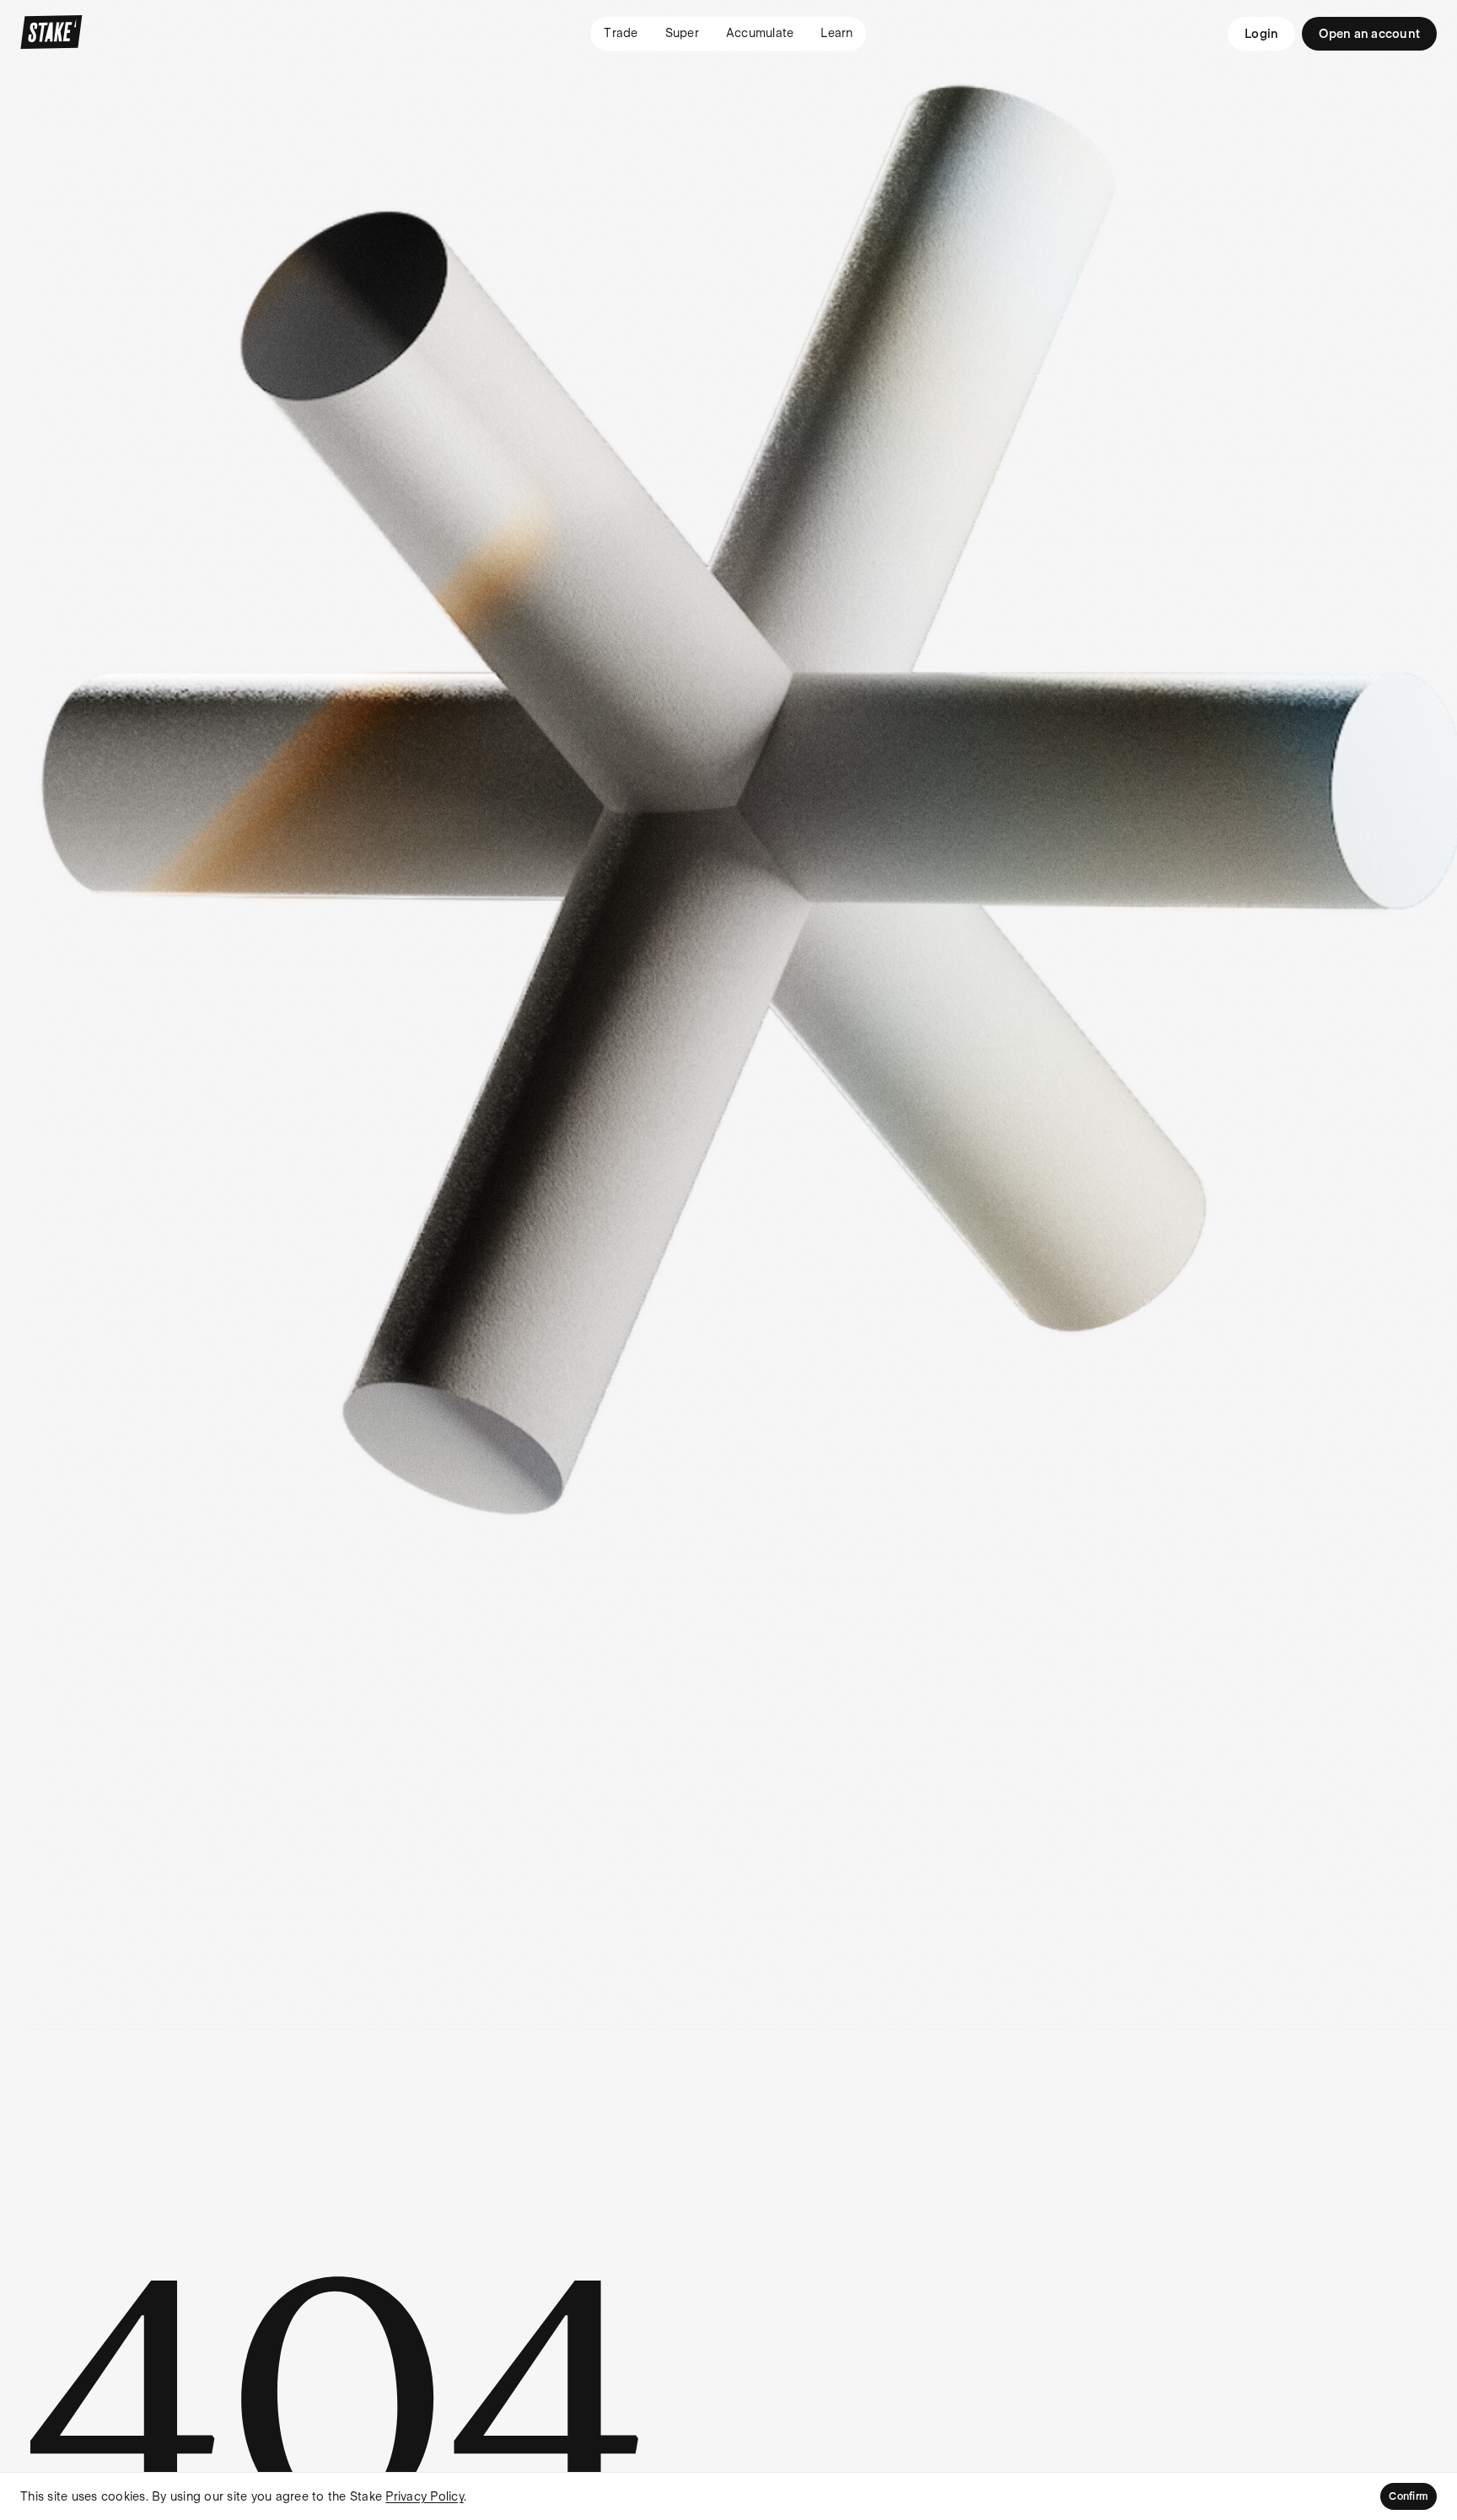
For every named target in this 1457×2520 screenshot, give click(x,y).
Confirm (1409, 2496)
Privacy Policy (425, 2496)
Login (1261, 34)
